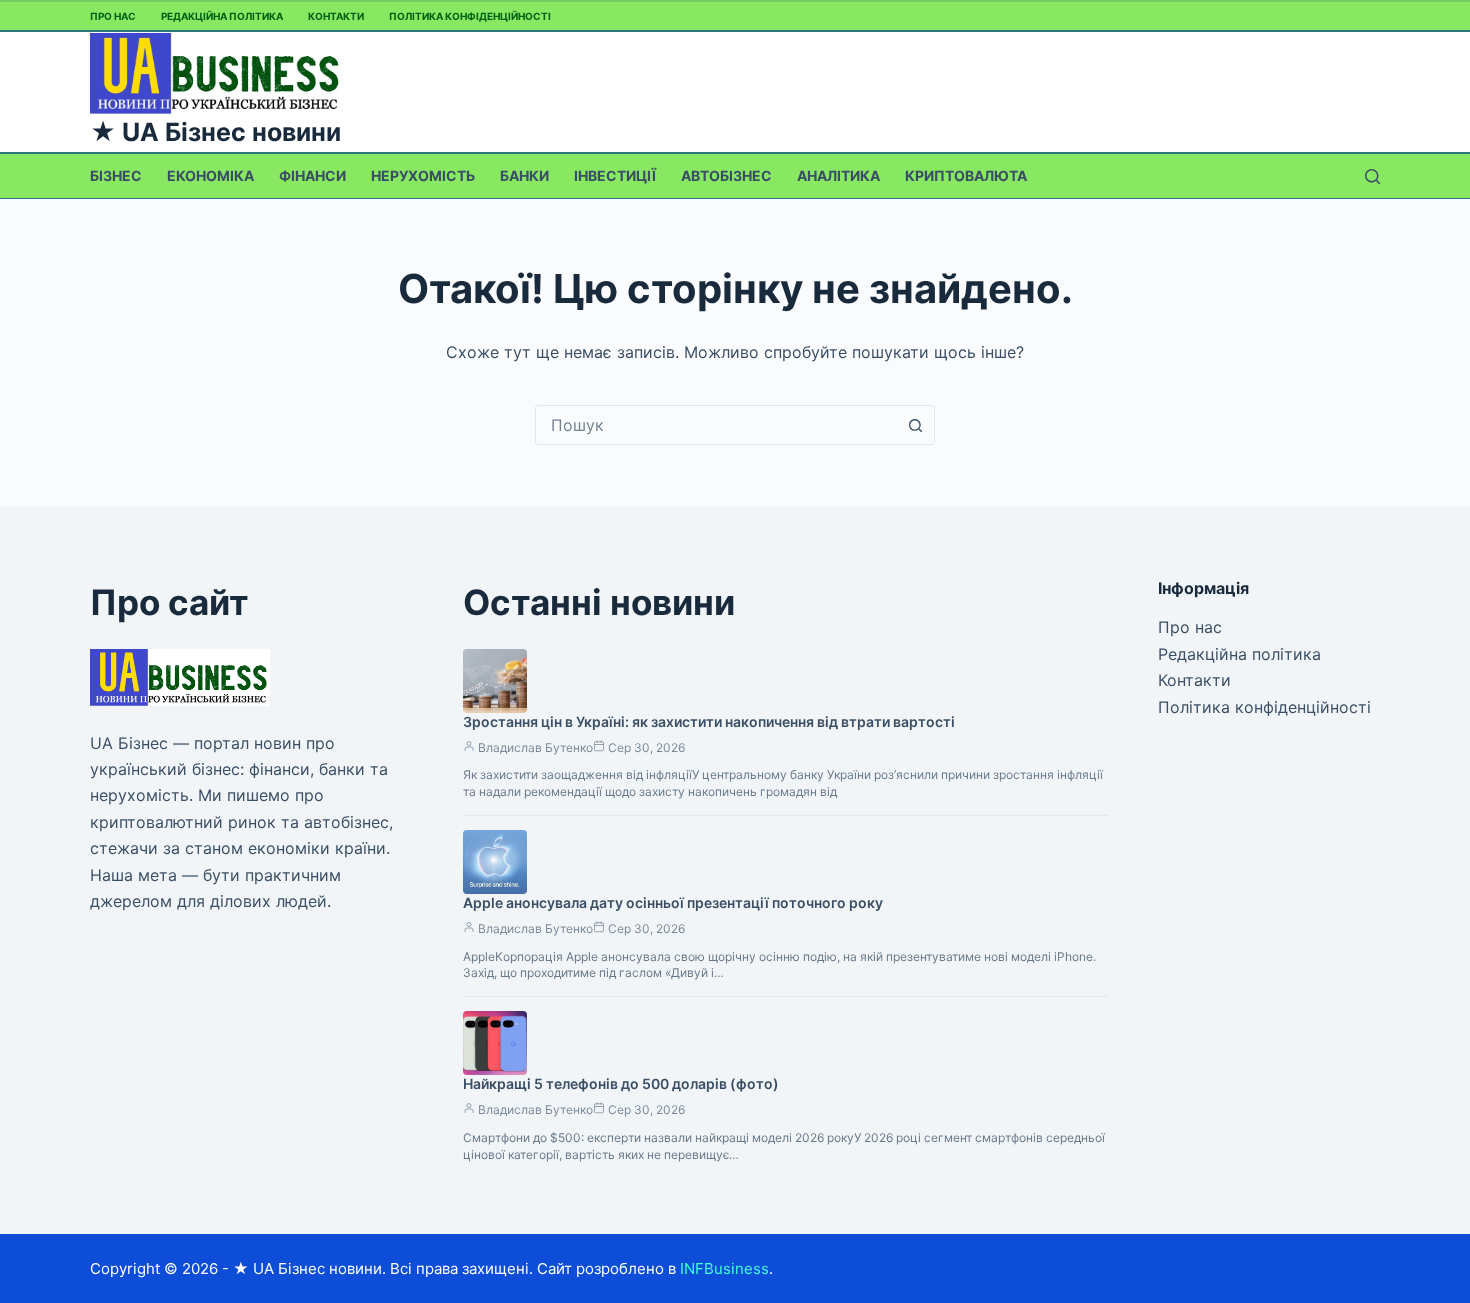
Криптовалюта (966, 175)
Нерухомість (423, 175)
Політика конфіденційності (470, 16)
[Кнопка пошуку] (915, 425)
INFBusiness (724, 1268)
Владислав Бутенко (535, 747)
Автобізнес (726, 175)
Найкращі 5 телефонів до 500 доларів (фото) (621, 1083)
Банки (524, 175)
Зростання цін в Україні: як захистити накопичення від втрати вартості (709, 721)
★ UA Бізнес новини (215, 132)
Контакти (336, 16)
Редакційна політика (222, 16)
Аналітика (838, 175)
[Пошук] (1372, 176)
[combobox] (716, 425)
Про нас (113, 16)
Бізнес (116, 175)
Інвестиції (615, 175)
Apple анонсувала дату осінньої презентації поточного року (673, 902)
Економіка (210, 175)
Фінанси (312, 175)
